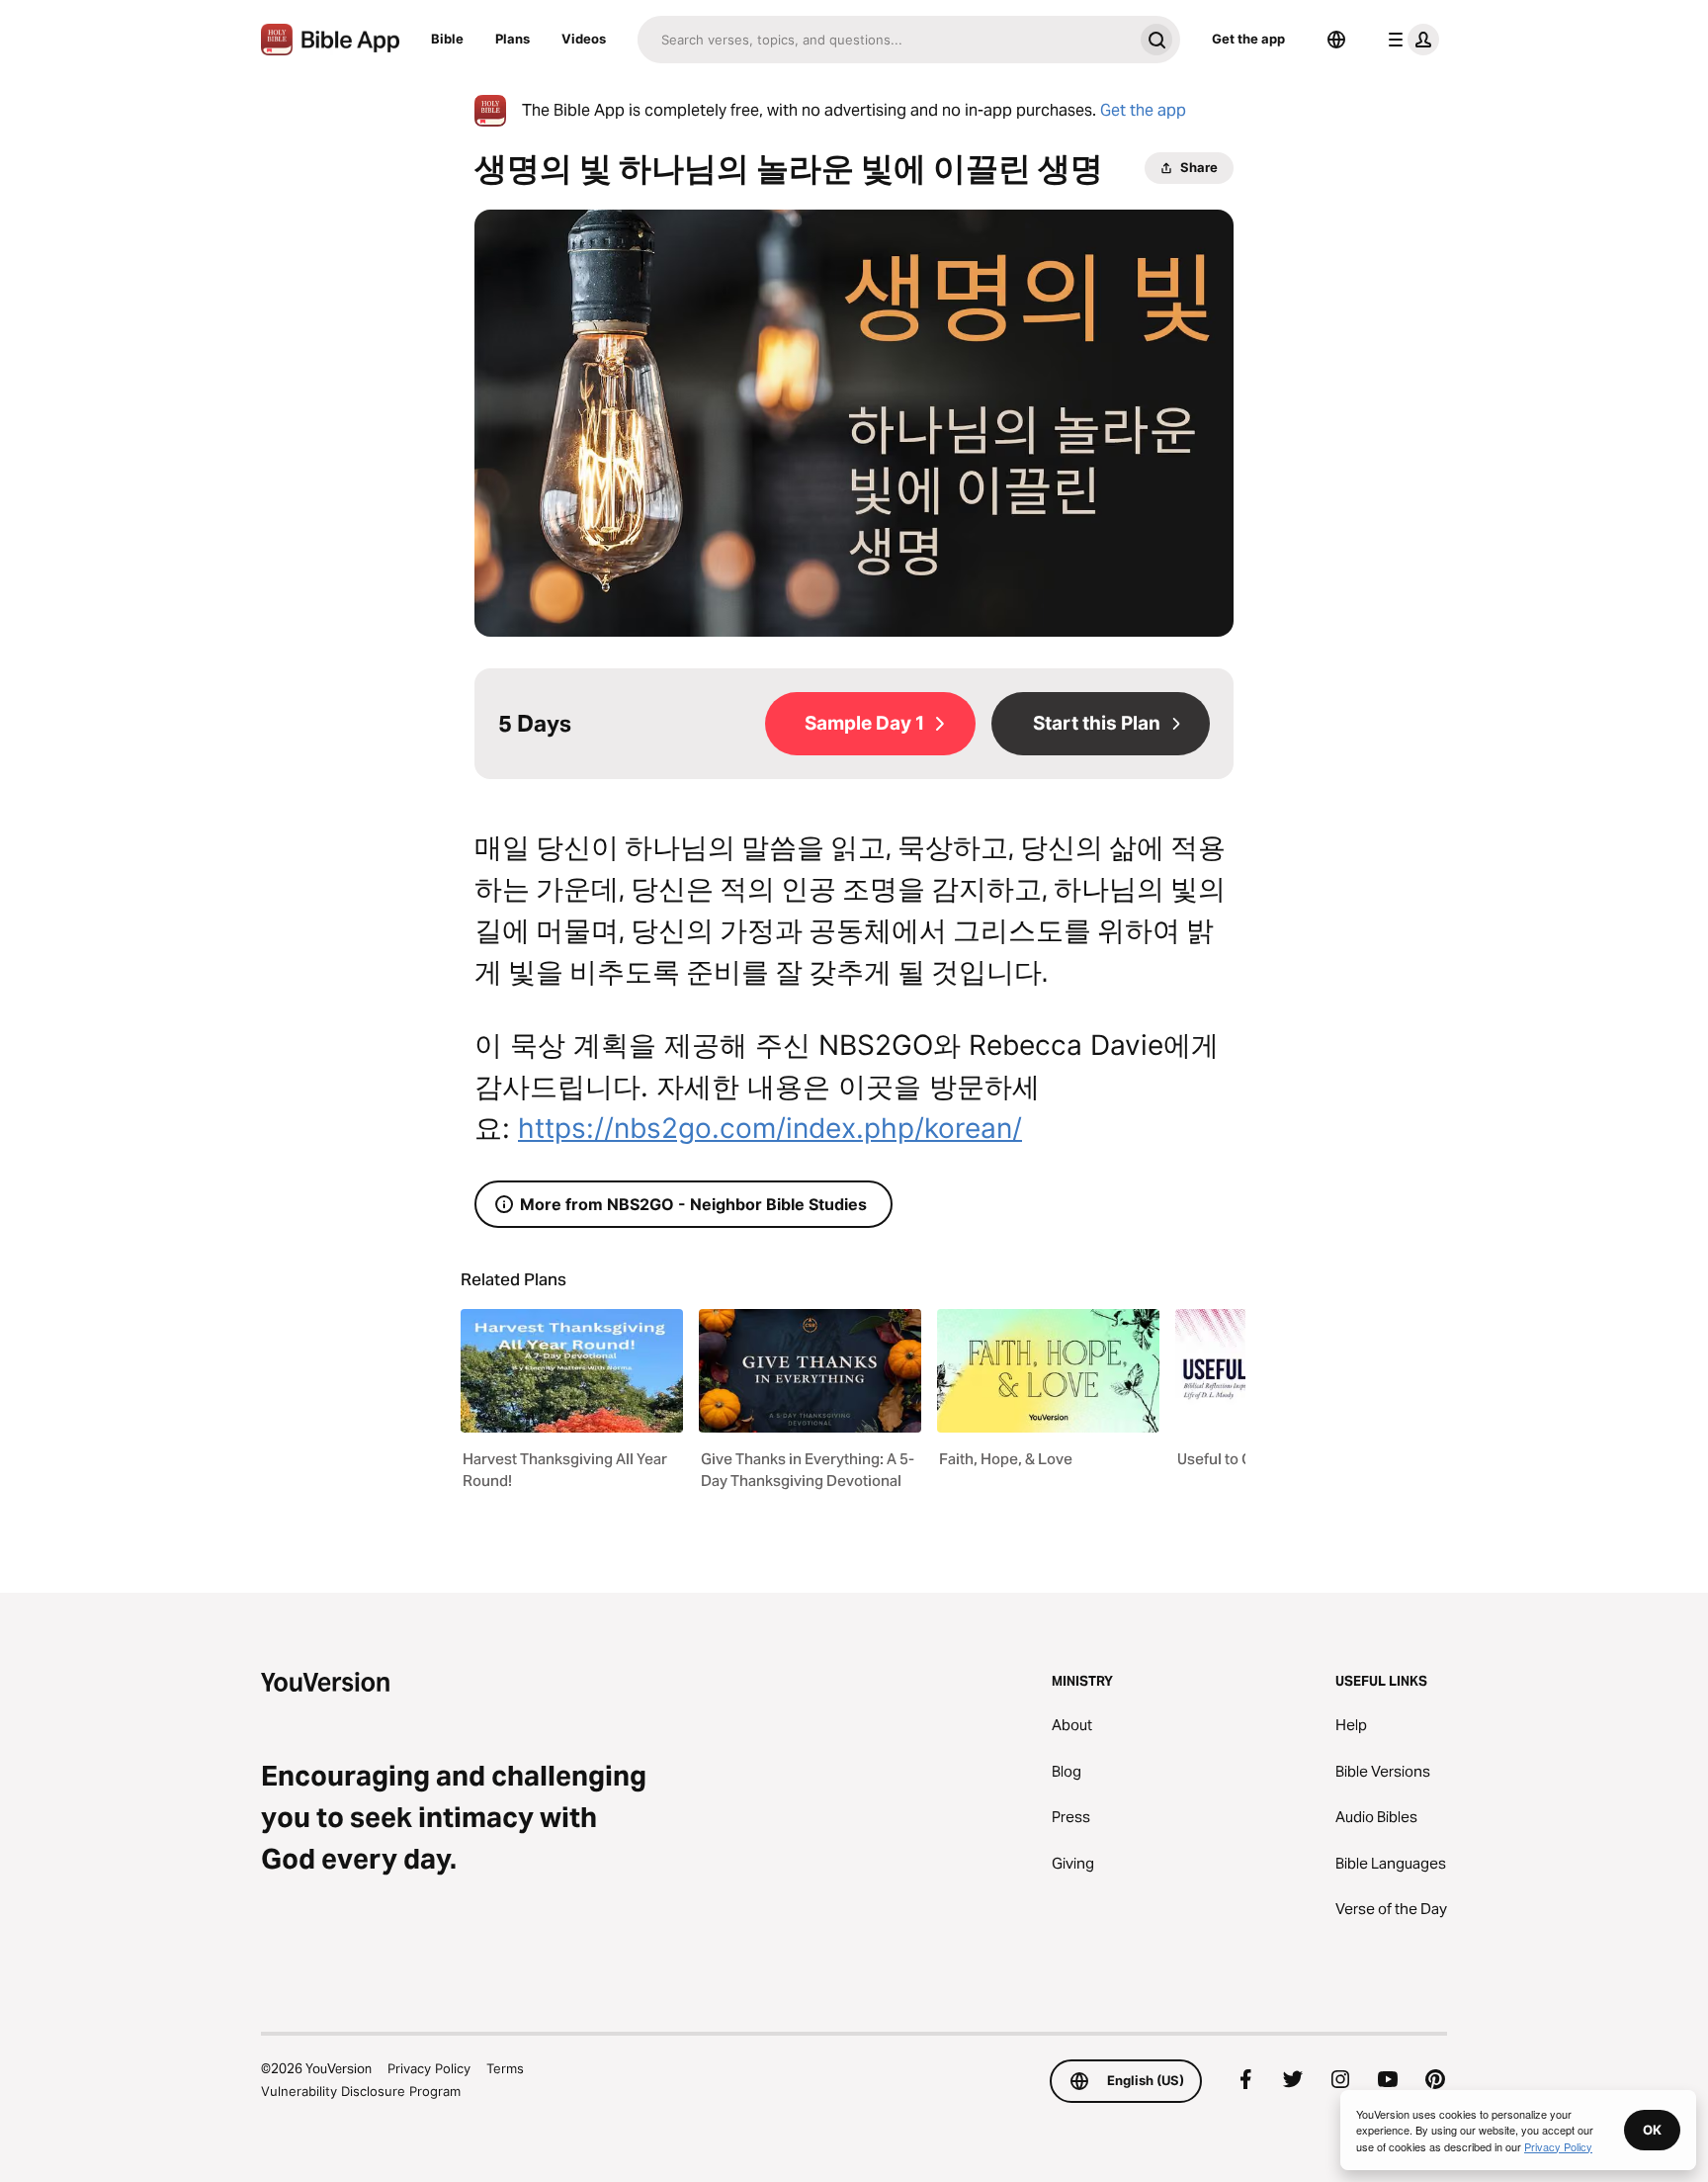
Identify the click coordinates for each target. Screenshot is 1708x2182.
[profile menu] (1409, 40)
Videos (584, 39)
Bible (447, 39)
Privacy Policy (429, 2068)
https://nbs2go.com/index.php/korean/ (770, 1128)
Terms (505, 2068)
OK (1652, 2130)
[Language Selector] (1336, 40)
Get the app (1248, 39)
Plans (512, 39)
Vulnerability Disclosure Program (361, 2091)
